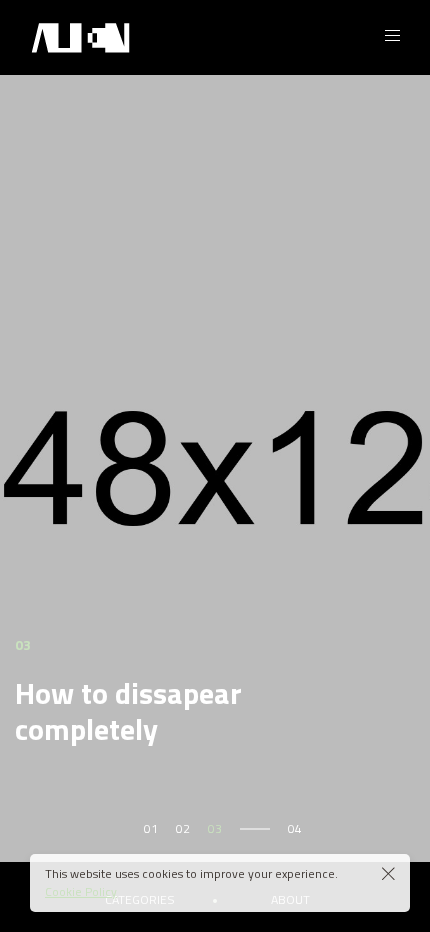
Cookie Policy (81, 891)
